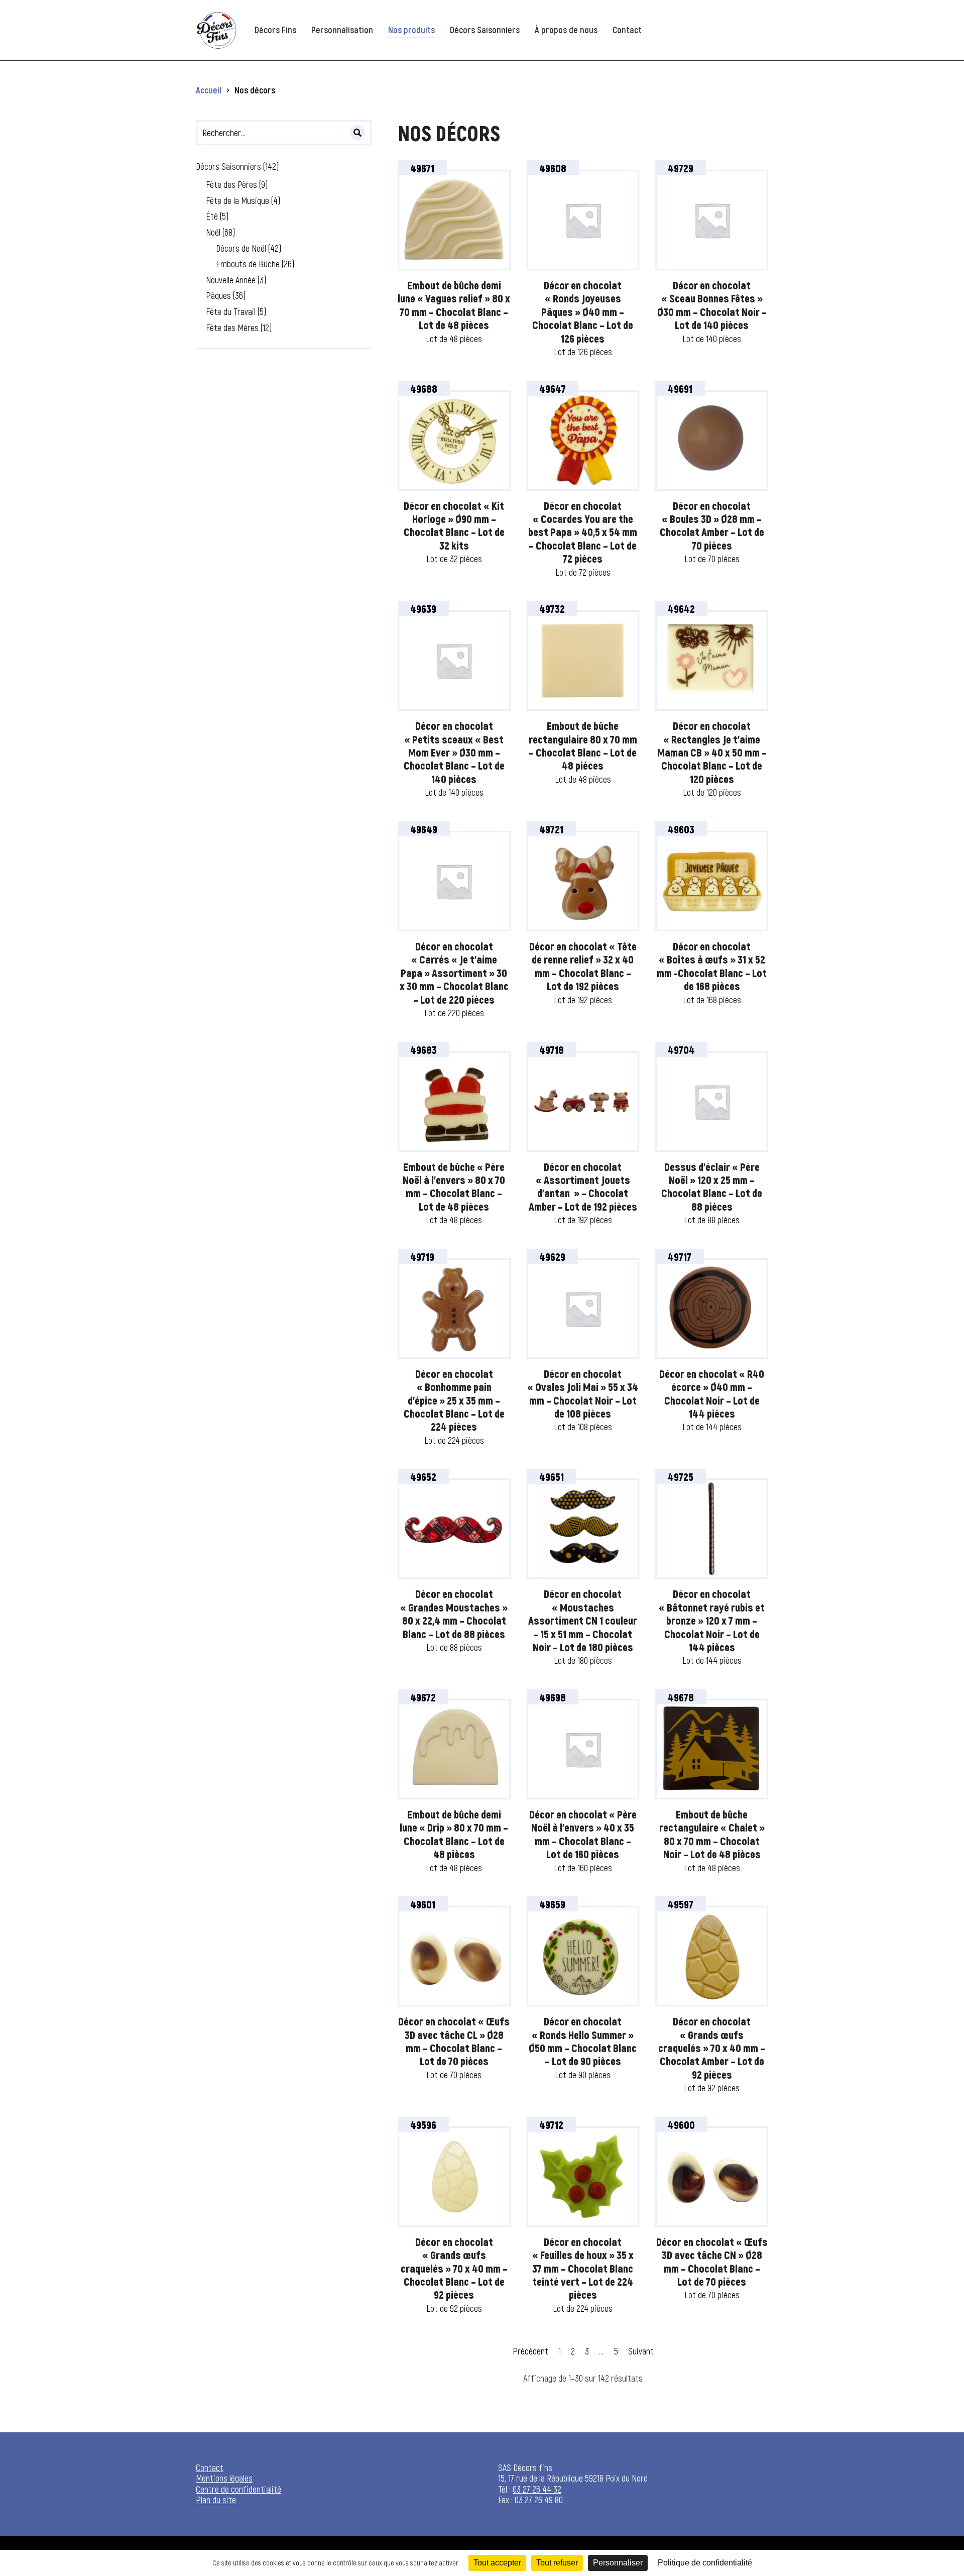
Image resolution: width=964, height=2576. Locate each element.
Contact (210, 2467)
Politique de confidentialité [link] (705, 2563)
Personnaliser (618, 2563)
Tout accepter (497, 2563)
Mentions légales (224, 2478)
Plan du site (216, 2500)
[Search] (357, 133)
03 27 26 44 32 (537, 2489)
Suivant (641, 2351)
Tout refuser (557, 2563)
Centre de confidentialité (238, 2489)
